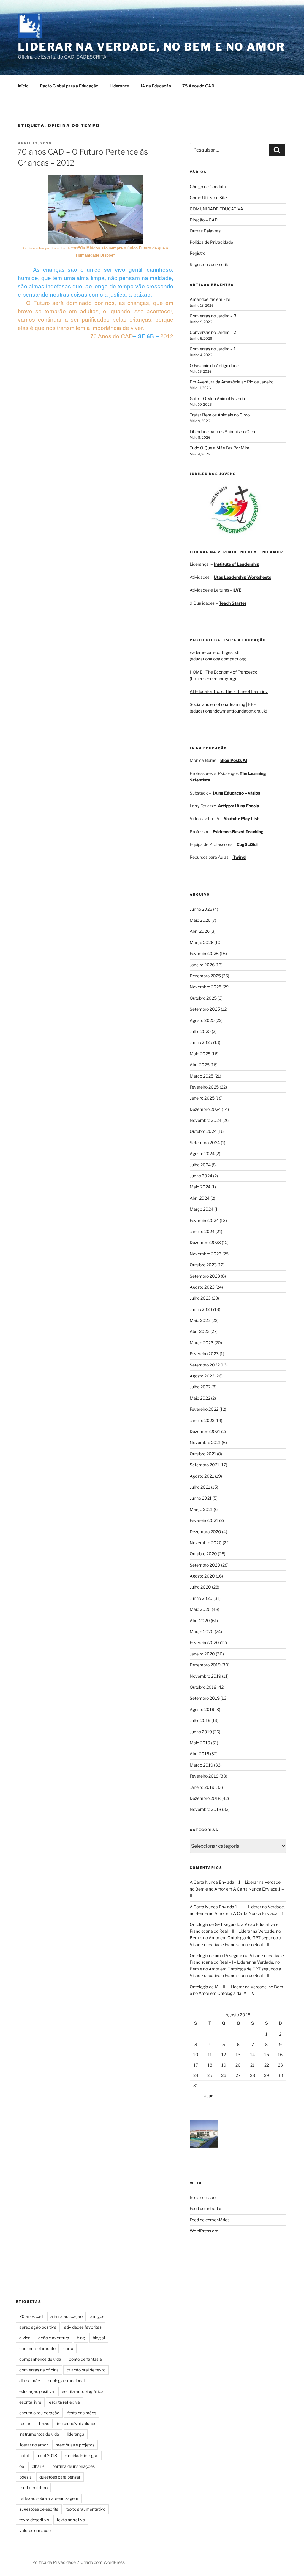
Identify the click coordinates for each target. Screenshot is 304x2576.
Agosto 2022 (202, 1376)
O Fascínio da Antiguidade (214, 365)
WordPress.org (204, 2231)
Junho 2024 (201, 1176)
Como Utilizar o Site (208, 198)
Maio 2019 (200, 1743)
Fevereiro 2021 (204, 1520)
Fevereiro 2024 (204, 1220)
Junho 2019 (201, 1732)
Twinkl (239, 857)
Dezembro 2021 (205, 1431)
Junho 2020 (201, 1598)
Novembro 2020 (206, 1543)
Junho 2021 (201, 1498)
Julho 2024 (200, 1165)
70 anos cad (31, 2316)
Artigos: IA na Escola (239, 806)
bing (81, 2338)
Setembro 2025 (205, 1009)
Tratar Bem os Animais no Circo (220, 415)
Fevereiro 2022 (204, 1409)
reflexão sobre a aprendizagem (49, 2498)
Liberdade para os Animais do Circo (223, 431)
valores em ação (35, 2530)
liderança (76, 2434)
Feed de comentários (210, 2220)
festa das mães (82, 2413)
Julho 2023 (200, 1298)
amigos (97, 2316)
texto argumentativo (86, 2509)
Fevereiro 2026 (204, 953)
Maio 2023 (200, 1320)
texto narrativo (71, 2520)
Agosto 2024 (202, 1153)
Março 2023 (202, 1343)
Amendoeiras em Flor (210, 299)
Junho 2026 (201, 909)
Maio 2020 (200, 1609)
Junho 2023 (201, 1309)
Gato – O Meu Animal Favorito (218, 398)
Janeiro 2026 (202, 965)
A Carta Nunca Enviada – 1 (258, 1913)
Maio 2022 (200, 1398)
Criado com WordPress (103, 2562)
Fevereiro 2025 (204, 1087)
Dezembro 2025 (205, 976)
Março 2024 (202, 1209)
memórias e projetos (75, 2445)
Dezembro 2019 (205, 1665)
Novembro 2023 (206, 1254)
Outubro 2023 (203, 1265)
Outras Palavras (205, 231)
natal (24, 2455)
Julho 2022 (200, 1387)
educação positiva (37, 2391)
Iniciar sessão (203, 2197)
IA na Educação (156, 86)
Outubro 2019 (203, 1687)
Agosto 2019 (202, 1709)
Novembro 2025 (206, 987)
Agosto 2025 (202, 1020)
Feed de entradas (206, 2208)
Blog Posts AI (234, 760)
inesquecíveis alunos (77, 2423)
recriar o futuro (33, 2488)
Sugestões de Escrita (210, 264)
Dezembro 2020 (205, 1532)
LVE (237, 590)
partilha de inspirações (73, 2466)
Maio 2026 (200, 920)
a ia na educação (66, 2316)
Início (23, 86)
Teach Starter (233, 603)
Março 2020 (202, 1631)
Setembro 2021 (205, 1465)
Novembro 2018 (205, 1809)
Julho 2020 (200, 1587)
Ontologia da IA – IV (236, 1993)
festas (25, 2423)
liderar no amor (34, 2445)
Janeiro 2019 (202, 1787)
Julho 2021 (200, 1487)
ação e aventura (54, 2338)
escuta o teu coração (39, 2413)
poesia (26, 2477)
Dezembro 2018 (205, 1798)
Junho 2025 (201, 1042)
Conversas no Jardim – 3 (213, 316)
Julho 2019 (200, 1720)
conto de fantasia (85, 2359)
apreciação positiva (38, 2327)
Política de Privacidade (211, 242)
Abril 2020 (200, 1620)
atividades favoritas (83, 2327)
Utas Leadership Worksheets (242, 577)
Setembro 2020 (205, 1565)
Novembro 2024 (206, 1120)
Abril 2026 (200, 931)
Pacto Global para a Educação (69, 86)
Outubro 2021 (203, 1454)
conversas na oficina (39, 2370)
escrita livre (30, 2402)
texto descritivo (34, 2520)
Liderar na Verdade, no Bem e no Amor (151, 47)
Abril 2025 (200, 1065)
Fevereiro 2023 (204, 1354)
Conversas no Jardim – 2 (213, 332)
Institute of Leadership (237, 564)
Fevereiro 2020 (204, 1642)
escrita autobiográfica (83, 2391)
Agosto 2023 (202, 1287)
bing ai (99, 2338)
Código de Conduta (208, 187)
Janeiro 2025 (202, 1098)
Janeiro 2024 (202, 1231)
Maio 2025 (200, 1054)
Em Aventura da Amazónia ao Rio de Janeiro (232, 382)
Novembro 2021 (205, 1442)
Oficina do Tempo (36, 248)
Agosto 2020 (202, 1576)
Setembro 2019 (205, 1698)
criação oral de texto (86, 2370)
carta (68, 2348)
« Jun (209, 2096)
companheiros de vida (40, 2359)
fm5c (44, 2423)
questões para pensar (60, 2477)
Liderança (119, 86)
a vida (25, 2338)
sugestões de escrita (39, 2509)
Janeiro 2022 (202, 1420)
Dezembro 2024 (205, 1109)
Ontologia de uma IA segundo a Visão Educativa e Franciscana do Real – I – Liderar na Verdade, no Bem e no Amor (237, 1962)
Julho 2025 (200, 1031)
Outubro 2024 (203, 1131)
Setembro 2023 (205, 1276)
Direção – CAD (204, 220)
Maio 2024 (200, 1187)
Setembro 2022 (205, 1365)
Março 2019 (201, 1765)
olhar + (38, 2466)
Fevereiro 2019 (204, 1776)
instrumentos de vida (39, 2434)
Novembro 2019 (205, 1676)
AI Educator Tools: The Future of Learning (229, 691)
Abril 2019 (199, 1754)
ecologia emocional (66, 2381)
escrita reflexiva (64, 2402)
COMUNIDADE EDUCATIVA (216, 209)
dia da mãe (30, 2381)
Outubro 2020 (203, 1554)
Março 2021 (201, 1509)
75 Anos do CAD (198, 86)
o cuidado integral (81, 2455)
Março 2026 (202, 942)
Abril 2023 (200, 1331)
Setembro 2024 (205, 1142)
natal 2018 (47, 2455)
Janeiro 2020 (202, 1654)
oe (22, 2466)
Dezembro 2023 (205, 1242)
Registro (198, 253)
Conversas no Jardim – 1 (213, 349)
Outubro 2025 (203, 998)
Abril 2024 (200, 1198)
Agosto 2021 (202, 1476)
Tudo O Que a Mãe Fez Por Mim (220, 448)
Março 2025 (202, 1076)
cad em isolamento (37, 2348)
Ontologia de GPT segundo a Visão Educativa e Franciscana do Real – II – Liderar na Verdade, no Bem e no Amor (235, 1931)
